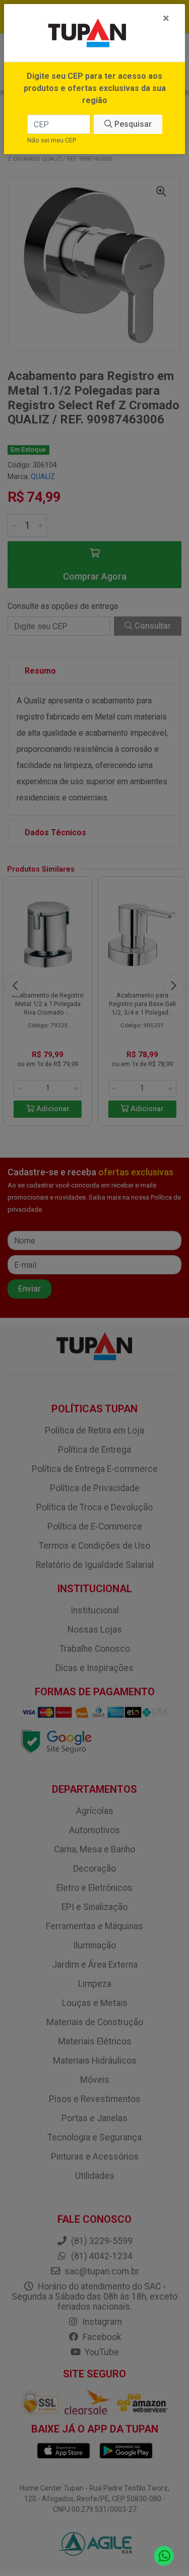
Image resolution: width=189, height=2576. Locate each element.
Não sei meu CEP (52, 140)
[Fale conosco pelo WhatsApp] (164, 2556)
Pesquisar (132, 124)
